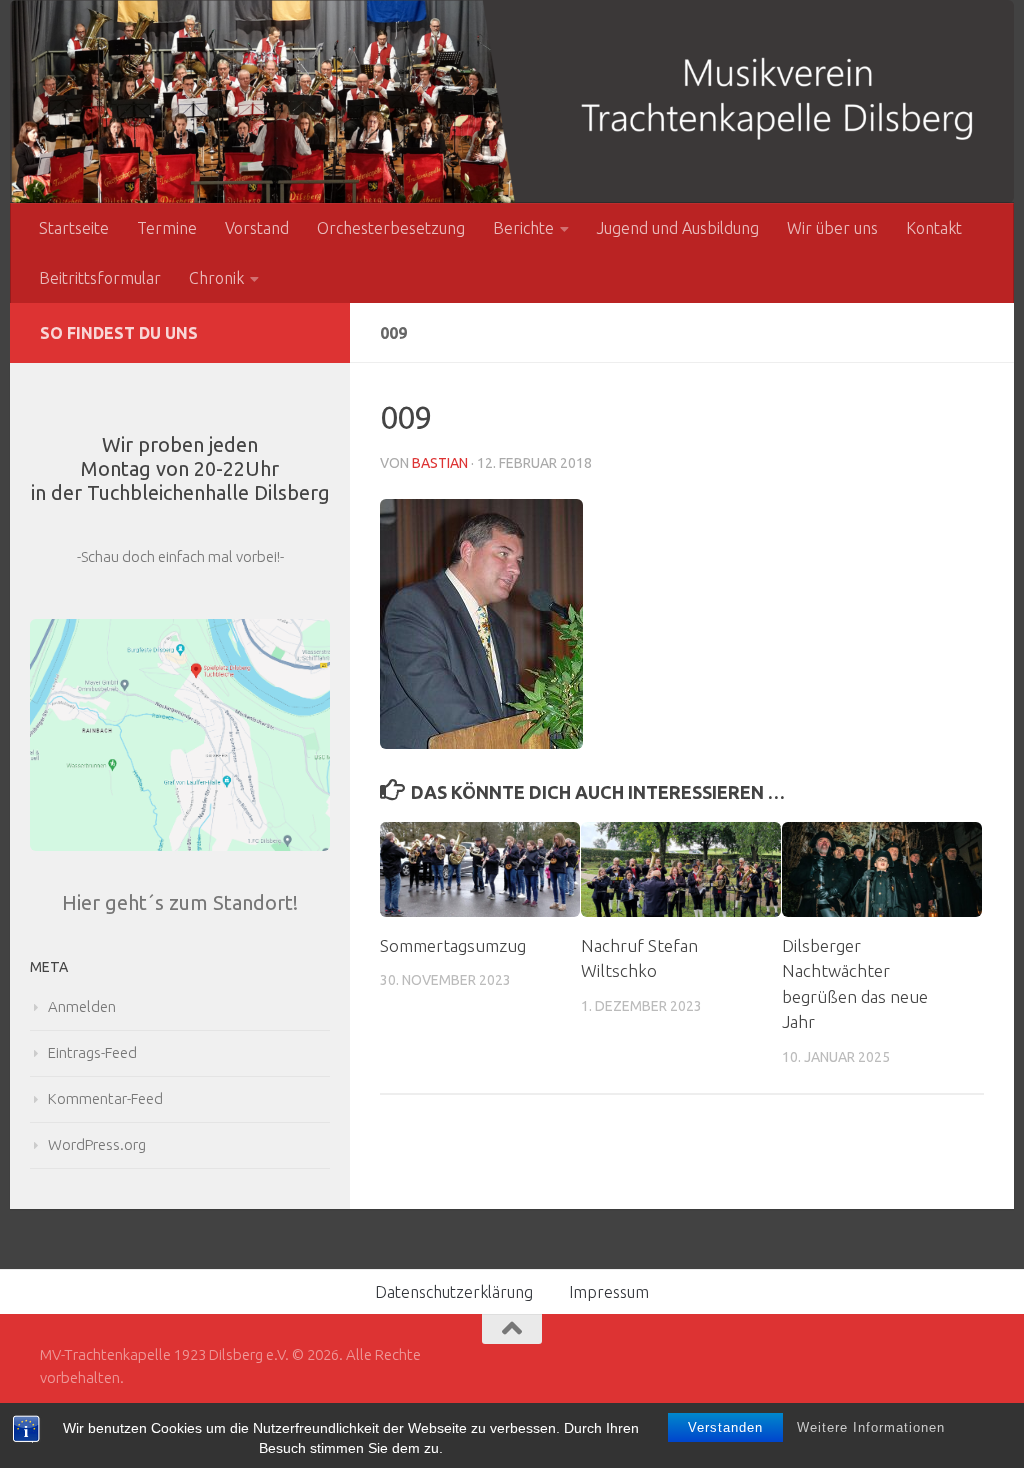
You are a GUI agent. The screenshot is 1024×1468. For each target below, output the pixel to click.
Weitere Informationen (871, 1427)
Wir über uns (832, 228)
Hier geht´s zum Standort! (180, 902)
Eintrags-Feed (92, 1052)
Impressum (609, 1292)
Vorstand (257, 228)
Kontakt (934, 228)
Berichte (523, 228)
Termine (167, 228)
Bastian (440, 463)
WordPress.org (97, 1144)
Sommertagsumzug (453, 945)
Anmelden (82, 1006)
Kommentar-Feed (105, 1098)
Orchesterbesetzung (391, 228)
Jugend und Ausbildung (678, 228)
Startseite (74, 228)
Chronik (216, 278)
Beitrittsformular (100, 278)
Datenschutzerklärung (454, 1292)
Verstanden (725, 1427)
